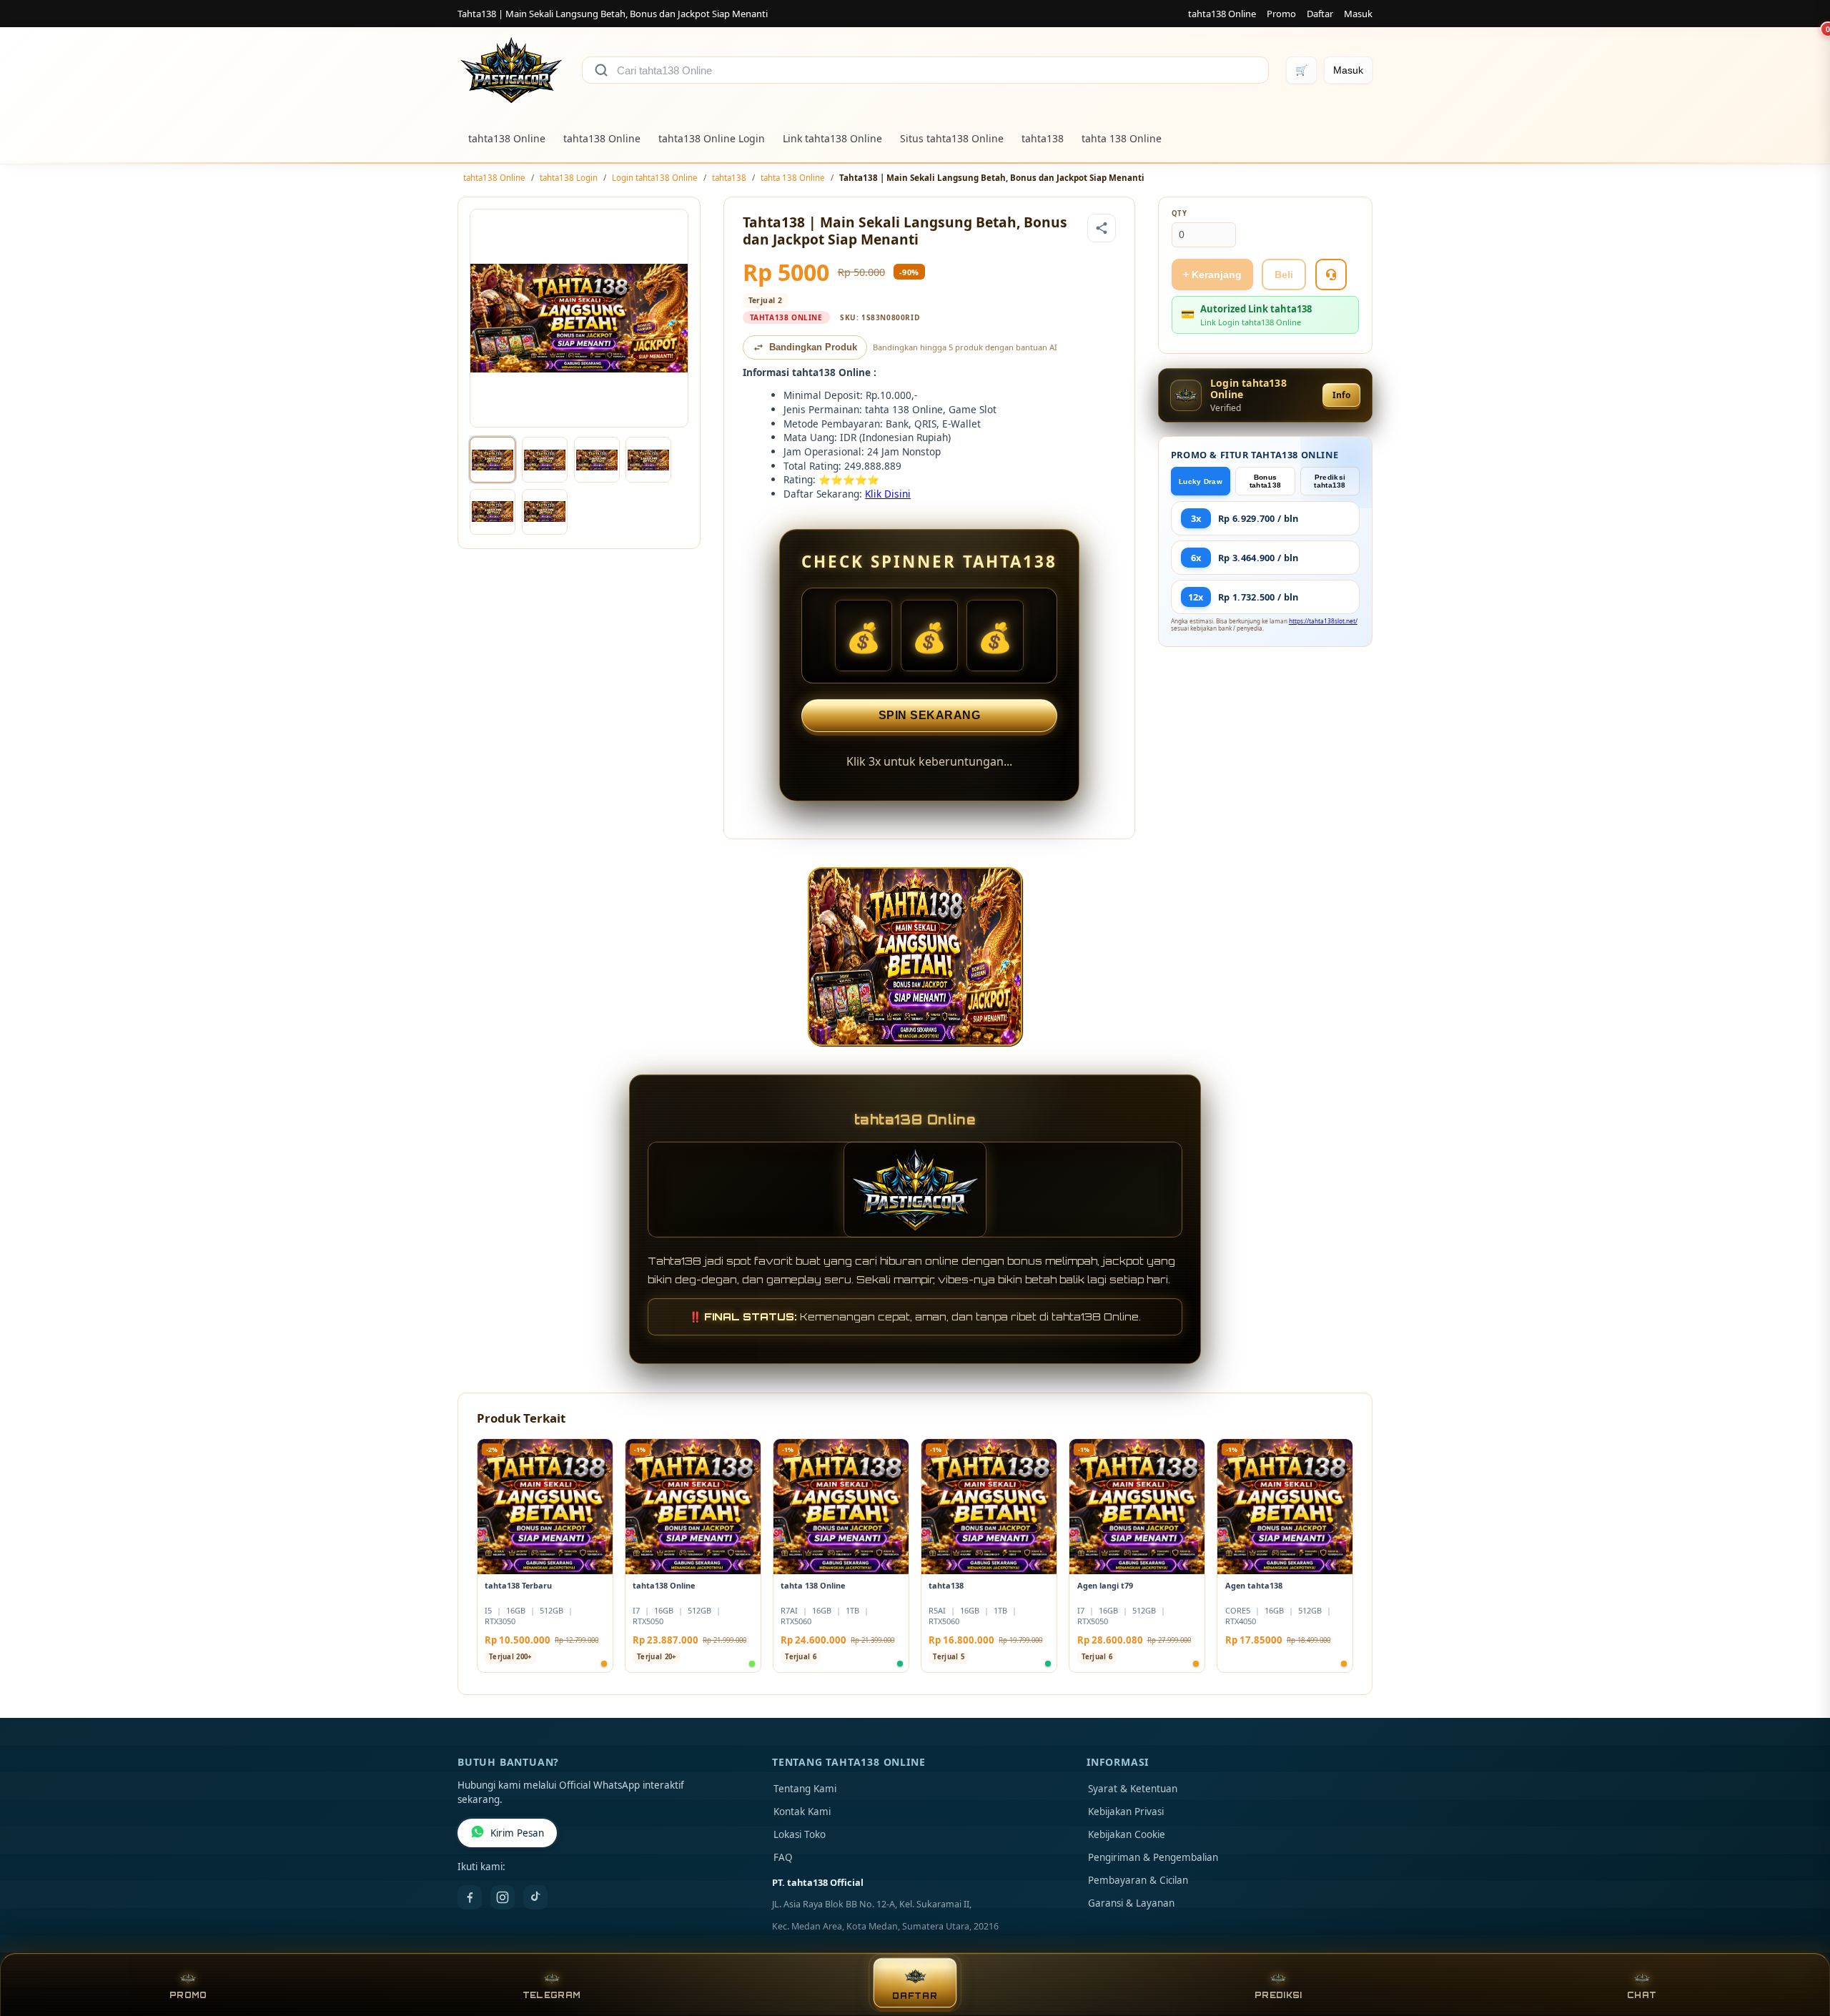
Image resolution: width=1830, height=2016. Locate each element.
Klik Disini (888, 494)
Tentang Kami (805, 1789)
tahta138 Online (1222, 14)
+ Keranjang (1212, 275)
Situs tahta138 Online (952, 138)
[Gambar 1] (493, 460)
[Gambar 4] (648, 460)
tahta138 (1043, 138)
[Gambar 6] (545, 512)
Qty (1179, 213)
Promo (1281, 14)
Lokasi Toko (800, 1834)
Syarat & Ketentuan (1133, 1789)
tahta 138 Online (1122, 138)
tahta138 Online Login (712, 138)
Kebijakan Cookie (1127, 1834)
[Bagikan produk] (1102, 228)
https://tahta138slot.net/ (1323, 621)
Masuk (1358, 14)
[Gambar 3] (597, 460)
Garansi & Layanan (1131, 1903)
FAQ (783, 1857)
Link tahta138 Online (832, 138)
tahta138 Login (569, 178)
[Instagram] (503, 1897)
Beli (1284, 275)
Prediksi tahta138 (1330, 481)
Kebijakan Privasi (1126, 1812)
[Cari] (601, 70)
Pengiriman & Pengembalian (1153, 1857)
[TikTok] (535, 1897)
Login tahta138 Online (655, 178)
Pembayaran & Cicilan (1138, 1880)
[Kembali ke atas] (1799, 1943)
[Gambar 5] (493, 512)
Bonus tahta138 (1265, 481)
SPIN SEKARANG (930, 715)
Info (1341, 395)
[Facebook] (470, 1897)
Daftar (1320, 14)
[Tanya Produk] (1331, 275)
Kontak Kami (802, 1812)
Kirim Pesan (517, 1833)
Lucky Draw (1201, 481)
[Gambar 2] (545, 460)
